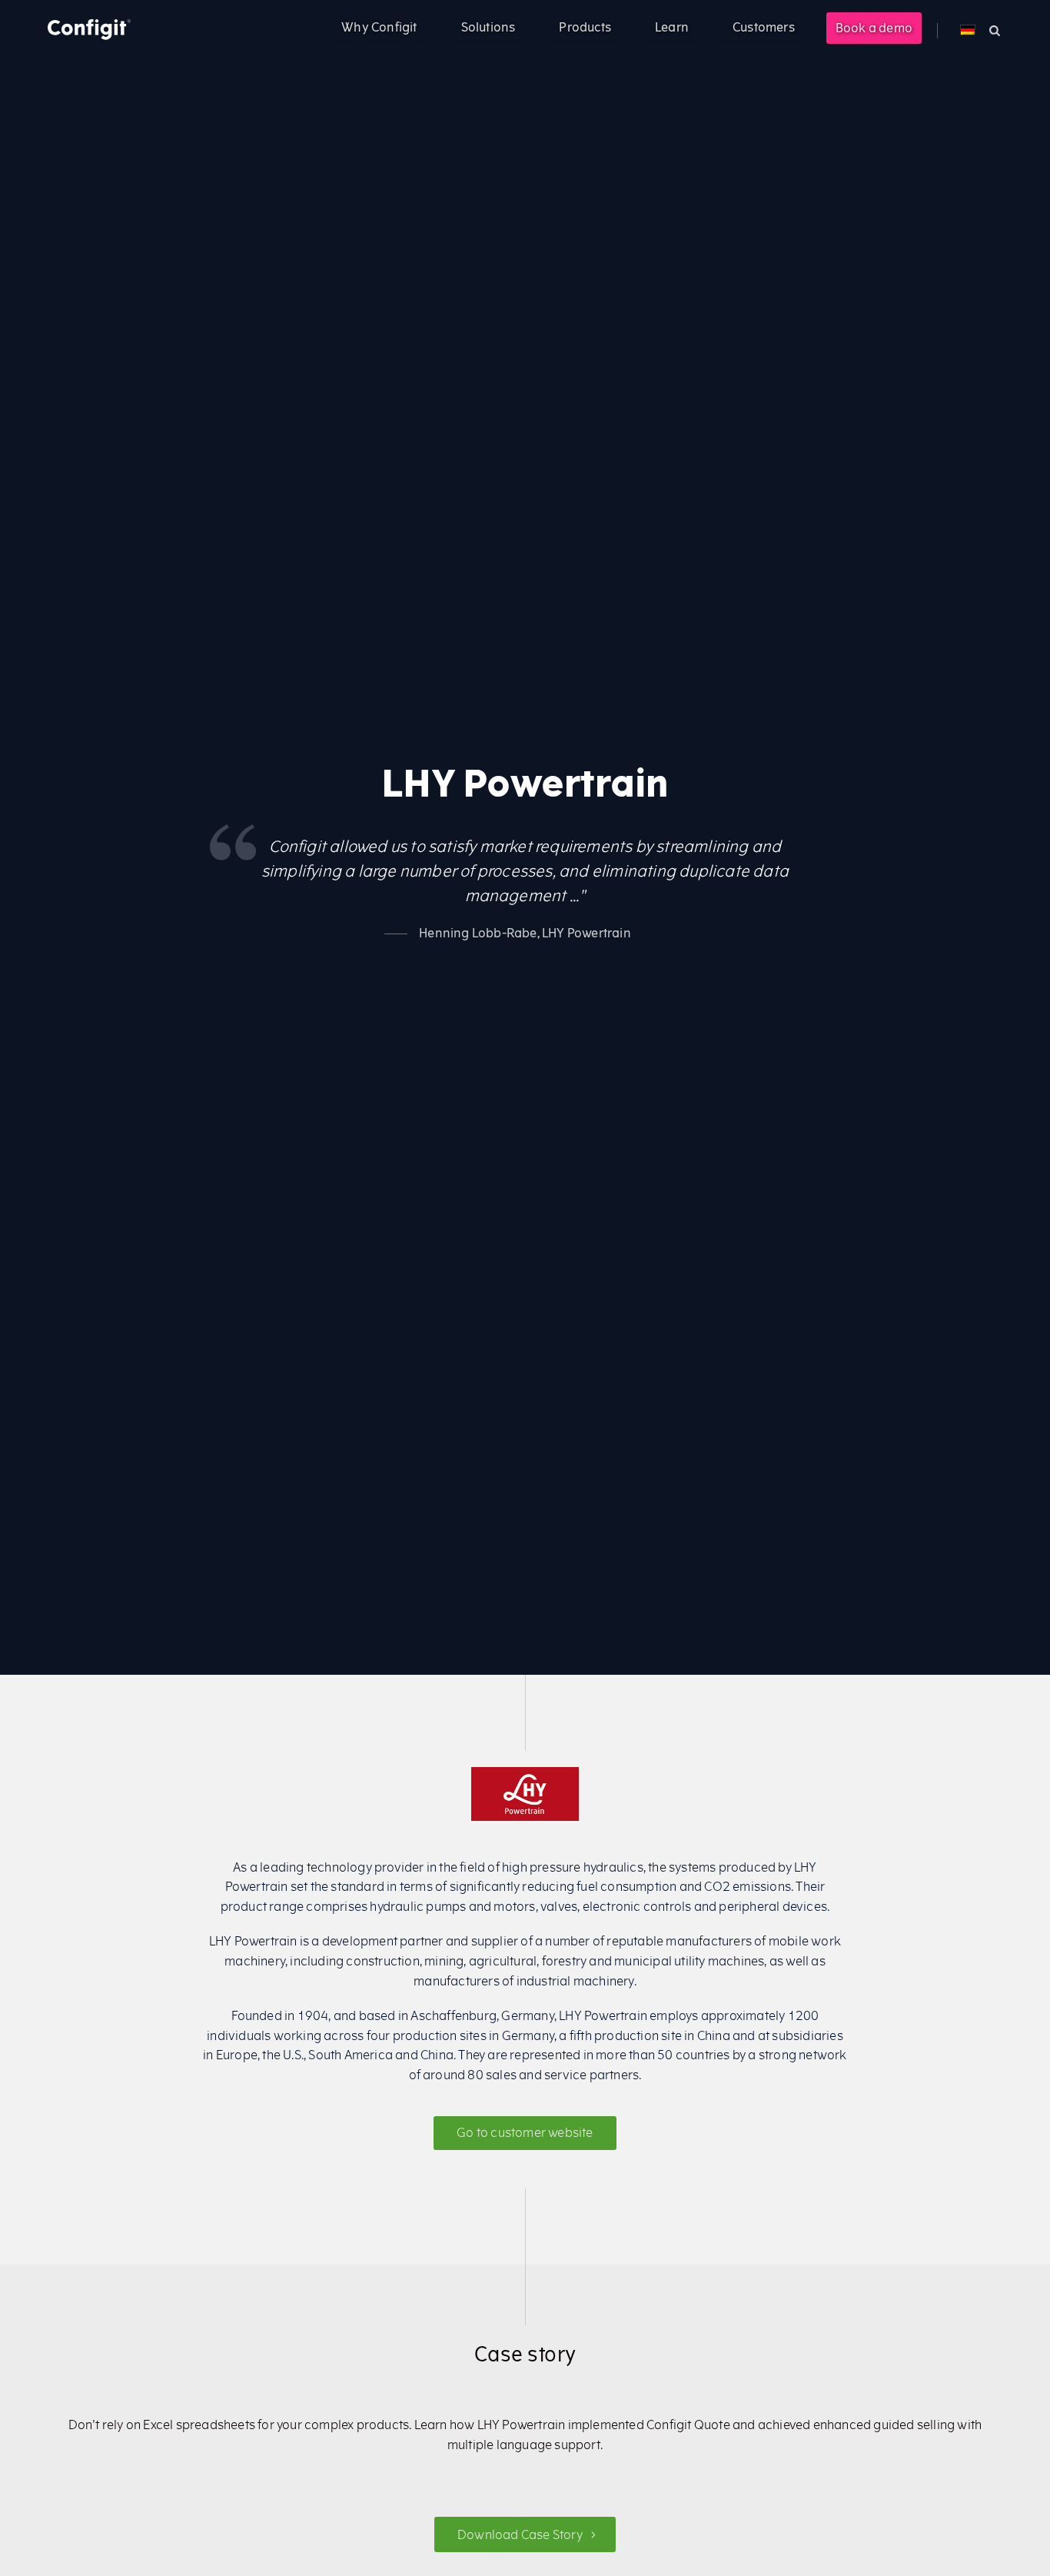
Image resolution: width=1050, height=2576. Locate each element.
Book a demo (874, 28)
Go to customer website (525, 2132)
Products (585, 27)
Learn (672, 27)
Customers (764, 27)
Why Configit (379, 27)
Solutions (488, 27)
